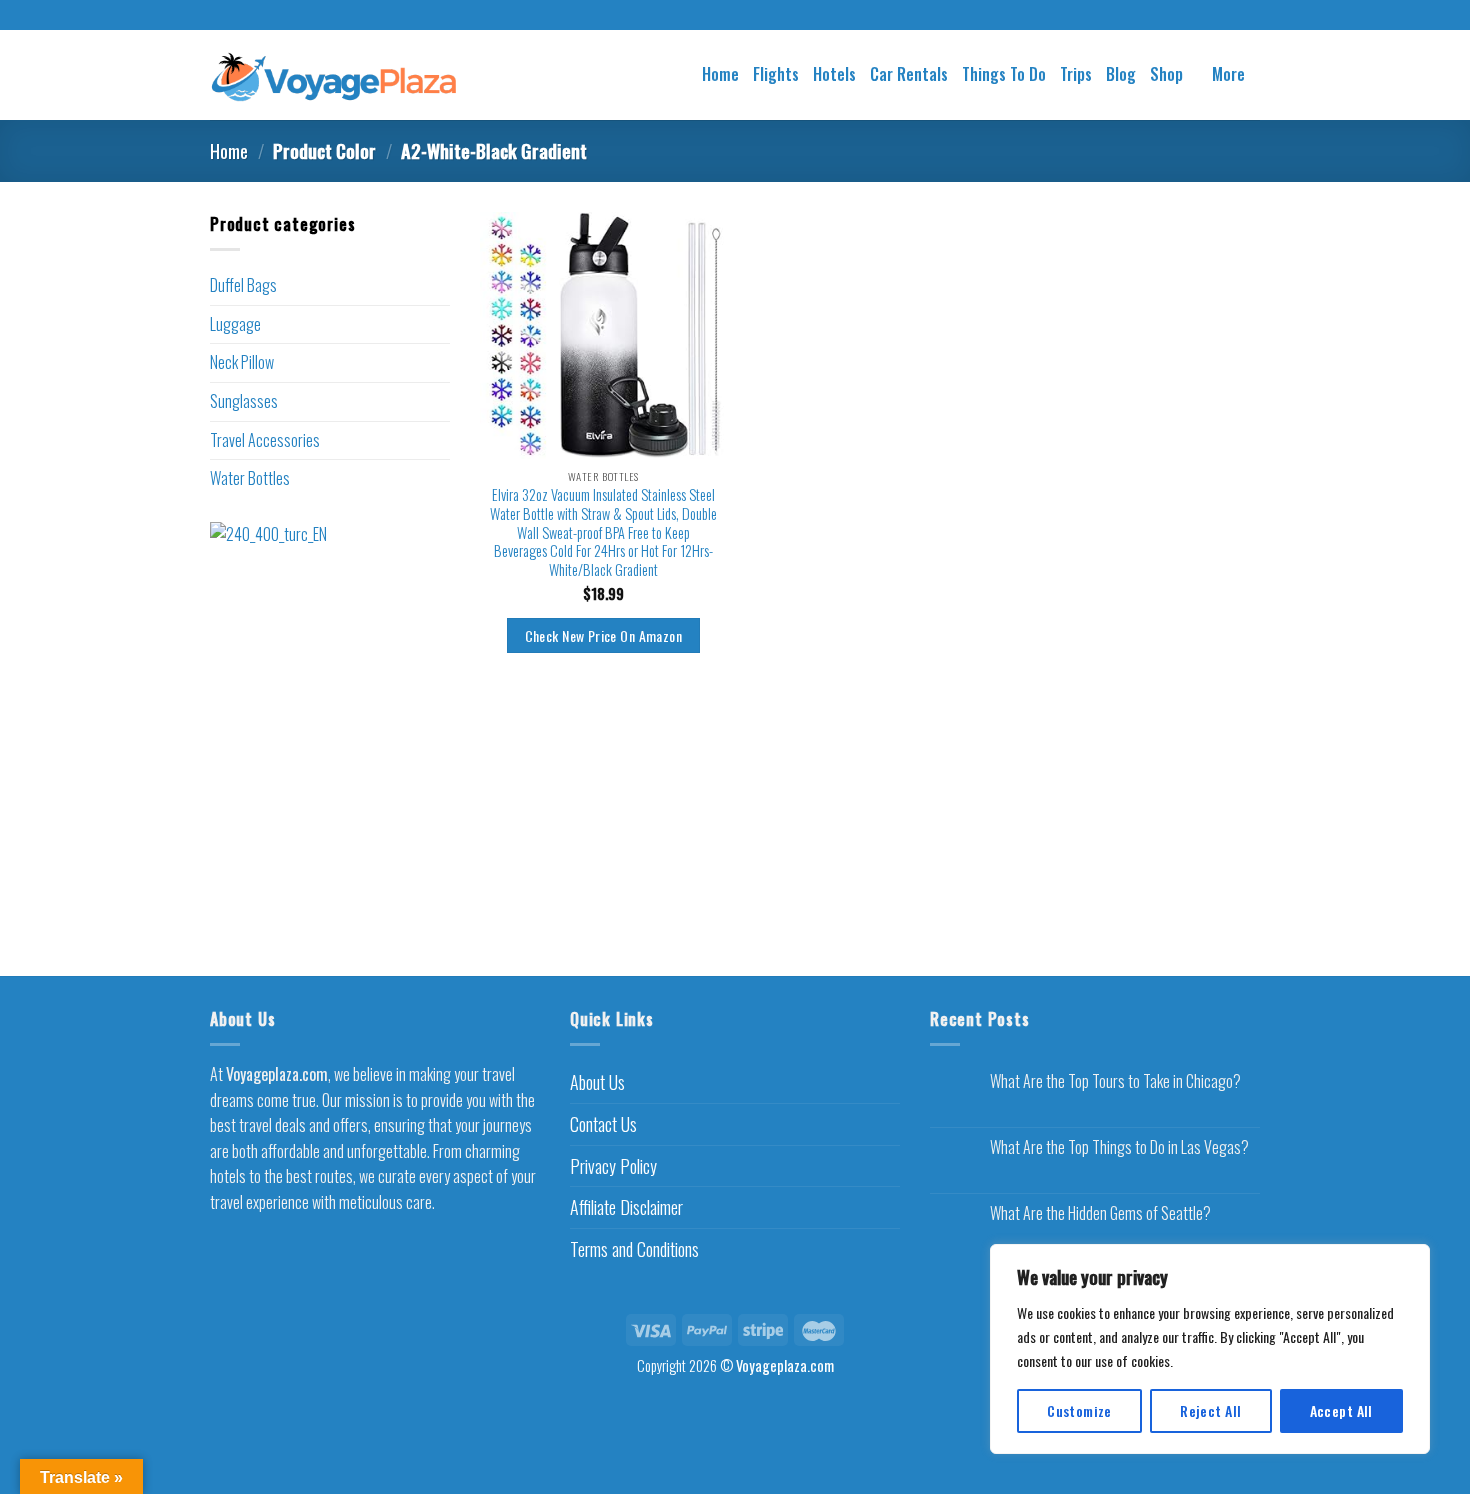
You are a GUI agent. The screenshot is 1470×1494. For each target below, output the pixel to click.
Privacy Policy (613, 1166)
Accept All (1341, 1410)
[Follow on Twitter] (754, 16)
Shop (1166, 74)
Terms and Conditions (634, 1249)
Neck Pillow (242, 362)
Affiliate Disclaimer (626, 1207)
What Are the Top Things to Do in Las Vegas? (1119, 1147)
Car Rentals (909, 74)
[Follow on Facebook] (716, 16)
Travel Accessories (265, 440)
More (1228, 74)
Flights (776, 74)
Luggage (235, 324)
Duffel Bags (243, 285)
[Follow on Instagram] (735, 16)
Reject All (1210, 1410)
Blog (1121, 74)
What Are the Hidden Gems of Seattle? (1100, 1213)
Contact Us (603, 1124)
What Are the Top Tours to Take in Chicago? (1115, 1081)
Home (720, 74)
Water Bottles (250, 478)
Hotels (834, 74)
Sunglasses (244, 401)
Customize (1079, 1410)
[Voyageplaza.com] (334, 74)
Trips (1076, 74)
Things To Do (1004, 74)
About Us (597, 1082)
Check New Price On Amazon (603, 635)
